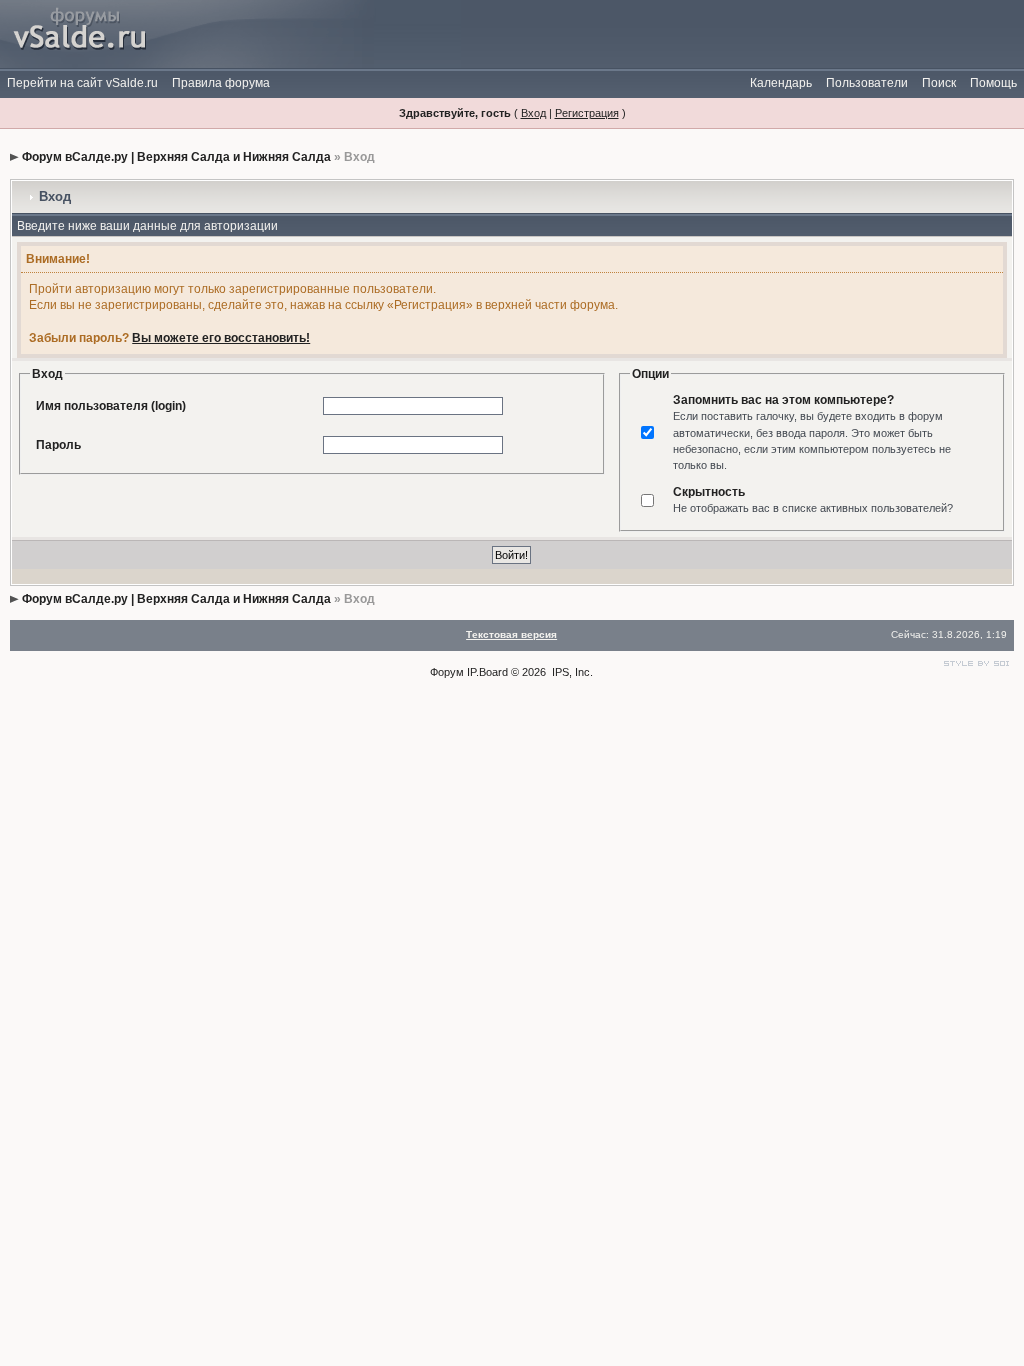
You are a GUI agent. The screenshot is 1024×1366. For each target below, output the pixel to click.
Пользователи (867, 83)
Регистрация (587, 113)
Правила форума (221, 83)
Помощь (993, 83)
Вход (533, 113)
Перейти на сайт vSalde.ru (82, 83)
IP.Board (487, 672)
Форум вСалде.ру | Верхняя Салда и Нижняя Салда (176, 157)
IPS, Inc (571, 672)
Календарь (781, 83)
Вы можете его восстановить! (221, 338)
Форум (447, 672)
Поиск (939, 83)
